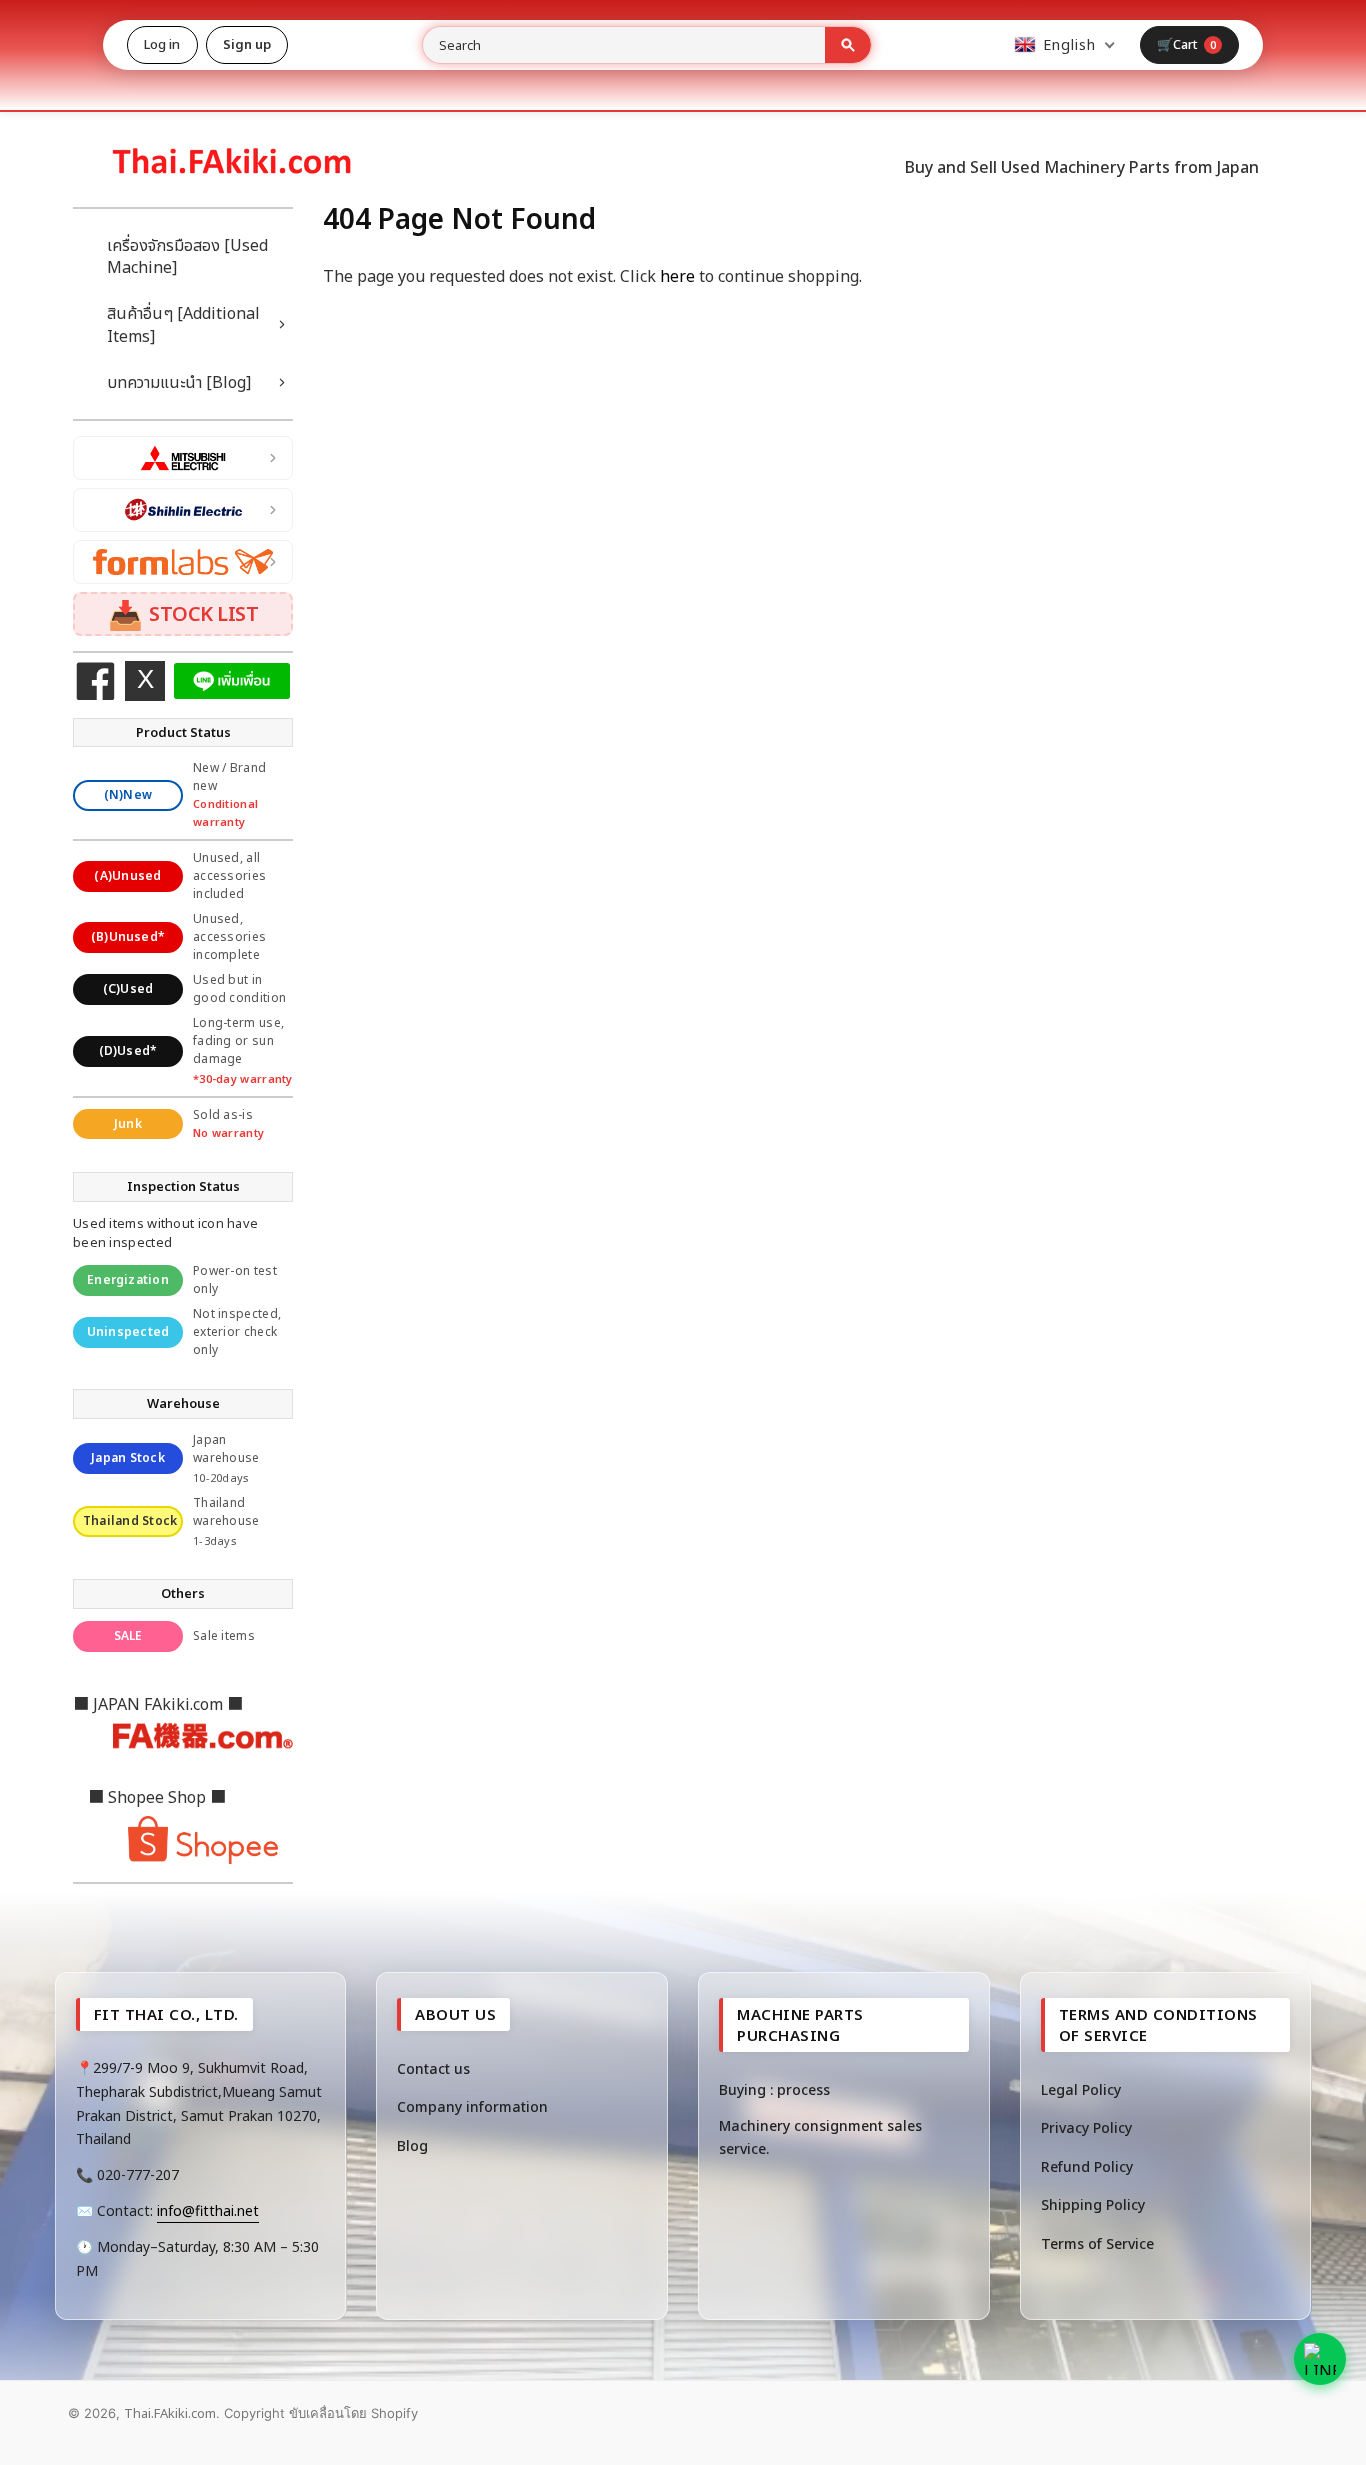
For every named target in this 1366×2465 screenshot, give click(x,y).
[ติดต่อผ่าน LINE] (1320, 2359)
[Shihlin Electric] (183, 510)
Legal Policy (1081, 2089)
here (677, 276)
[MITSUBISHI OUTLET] (183, 458)
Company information (472, 2106)
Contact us (433, 2068)
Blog (412, 2145)
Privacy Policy (1086, 2127)
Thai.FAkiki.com (170, 2413)
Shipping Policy (1093, 2204)
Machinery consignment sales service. (820, 2136)
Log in (162, 44)
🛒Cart (1187, 44)
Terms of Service (1097, 2243)
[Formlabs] (183, 562)
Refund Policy (1087, 2166)
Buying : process (774, 2089)
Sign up (247, 44)
